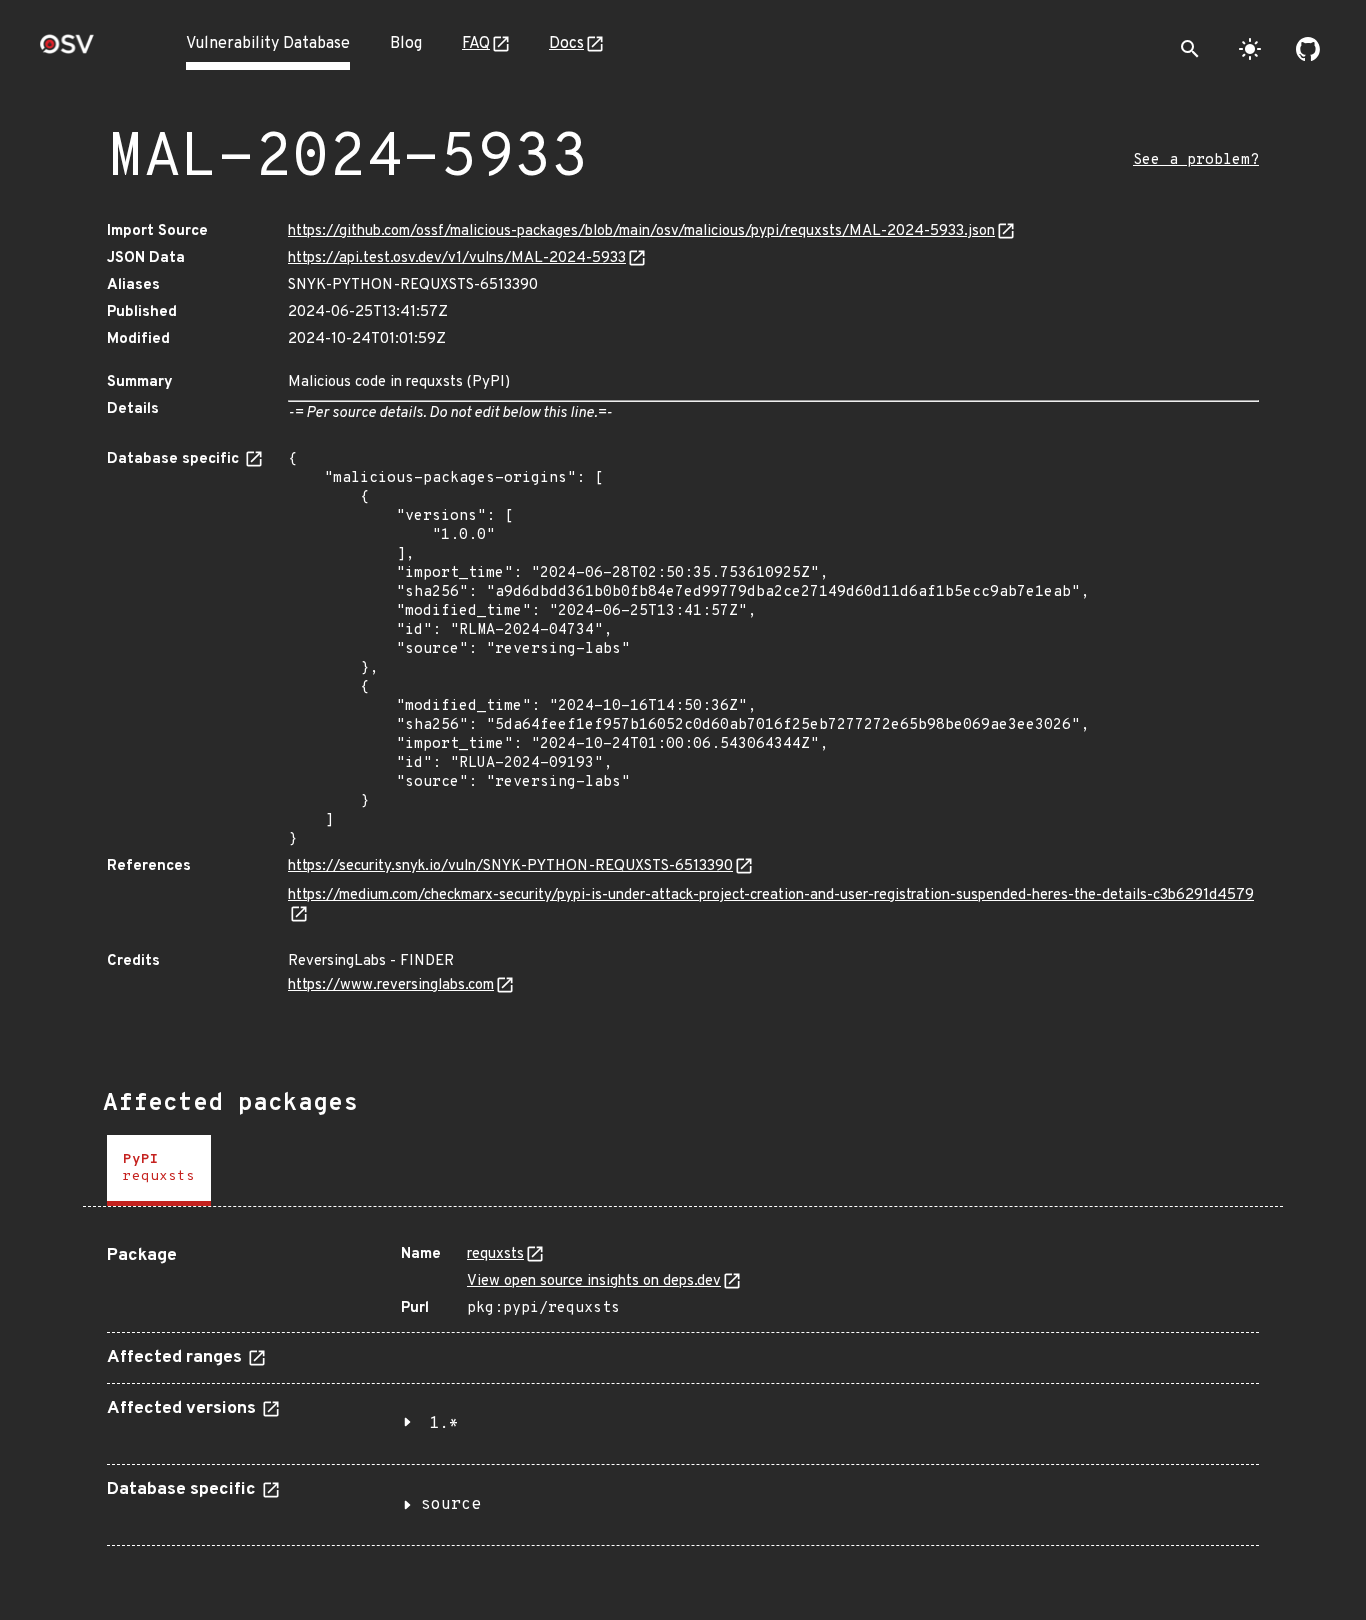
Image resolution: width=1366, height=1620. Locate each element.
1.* (444, 1424)
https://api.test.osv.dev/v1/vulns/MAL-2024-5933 (457, 258)
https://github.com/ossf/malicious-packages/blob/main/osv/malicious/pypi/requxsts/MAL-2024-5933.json (641, 231)
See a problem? (1196, 160)
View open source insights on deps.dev (594, 1281)
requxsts (495, 1254)
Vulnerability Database (268, 44)
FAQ (476, 44)
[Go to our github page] (1308, 49)
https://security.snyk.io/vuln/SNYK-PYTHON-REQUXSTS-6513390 (510, 866)
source (451, 1505)
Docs (566, 44)
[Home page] (67, 50)
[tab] (159, 1170)
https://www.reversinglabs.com (391, 985)
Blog (406, 44)
